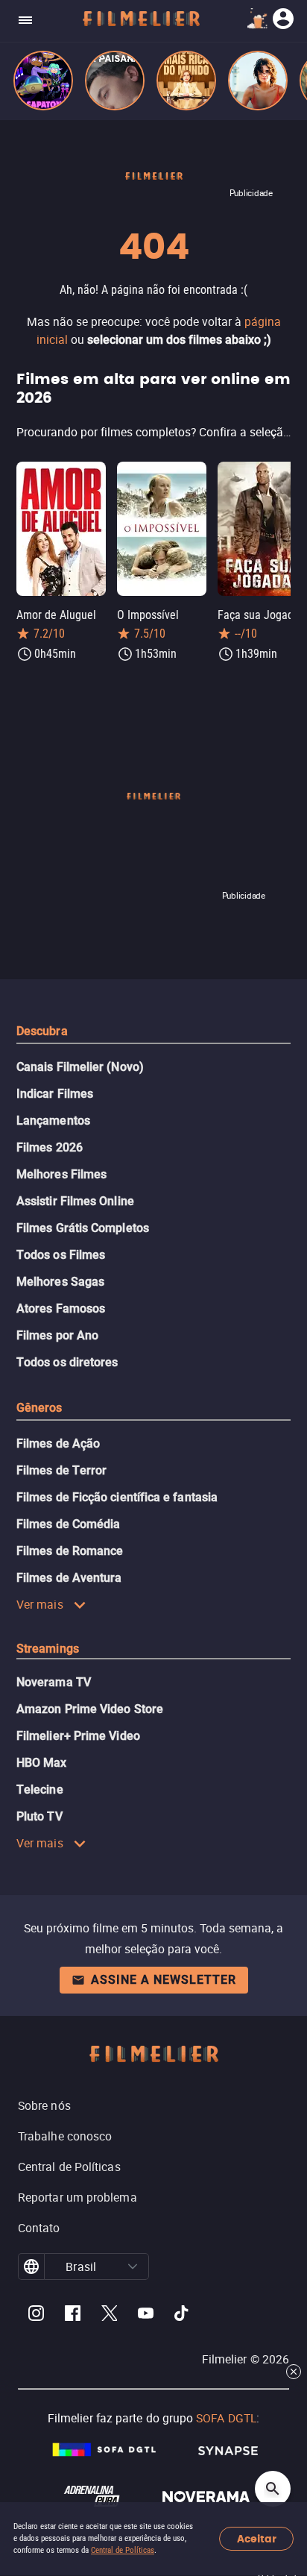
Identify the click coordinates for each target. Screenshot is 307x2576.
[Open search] (273, 2489)
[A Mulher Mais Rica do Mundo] (186, 81)
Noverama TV (54, 1682)
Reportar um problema (77, 2197)
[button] (133, 2266)
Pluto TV (39, 1816)
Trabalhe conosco (65, 2136)
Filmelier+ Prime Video (78, 1736)
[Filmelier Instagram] (36, 2315)
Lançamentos (53, 1121)
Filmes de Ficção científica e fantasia (117, 1497)
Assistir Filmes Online (75, 1201)
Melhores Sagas (60, 1282)
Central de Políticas (123, 2550)
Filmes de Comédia (68, 1524)
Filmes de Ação (58, 1443)
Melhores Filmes (61, 1174)
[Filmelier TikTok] (182, 2315)
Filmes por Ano (57, 1335)
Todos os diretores (67, 1362)
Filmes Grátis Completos (83, 1228)
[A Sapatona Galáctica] (43, 81)
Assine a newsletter (164, 1980)
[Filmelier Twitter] (109, 2315)
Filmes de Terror (61, 1470)
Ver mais (40, 1604)
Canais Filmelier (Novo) (80, 1067)
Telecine (40, 1790)
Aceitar (257, 2539)
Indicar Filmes (55, 1094)
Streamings (48, 1649)
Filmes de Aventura (69, 1578)
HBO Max (42, 1763)
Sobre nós (44, 2105)
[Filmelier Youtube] (146, 2315)
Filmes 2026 (50, 1147)
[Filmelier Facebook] (73, 2315)
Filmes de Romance (70, 1551)
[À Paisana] (115, 81)
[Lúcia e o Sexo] (258, 81)
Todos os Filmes (61, 1255)
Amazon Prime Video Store (90, 1709)
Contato (39, 2228)
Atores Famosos (61, 1309)
